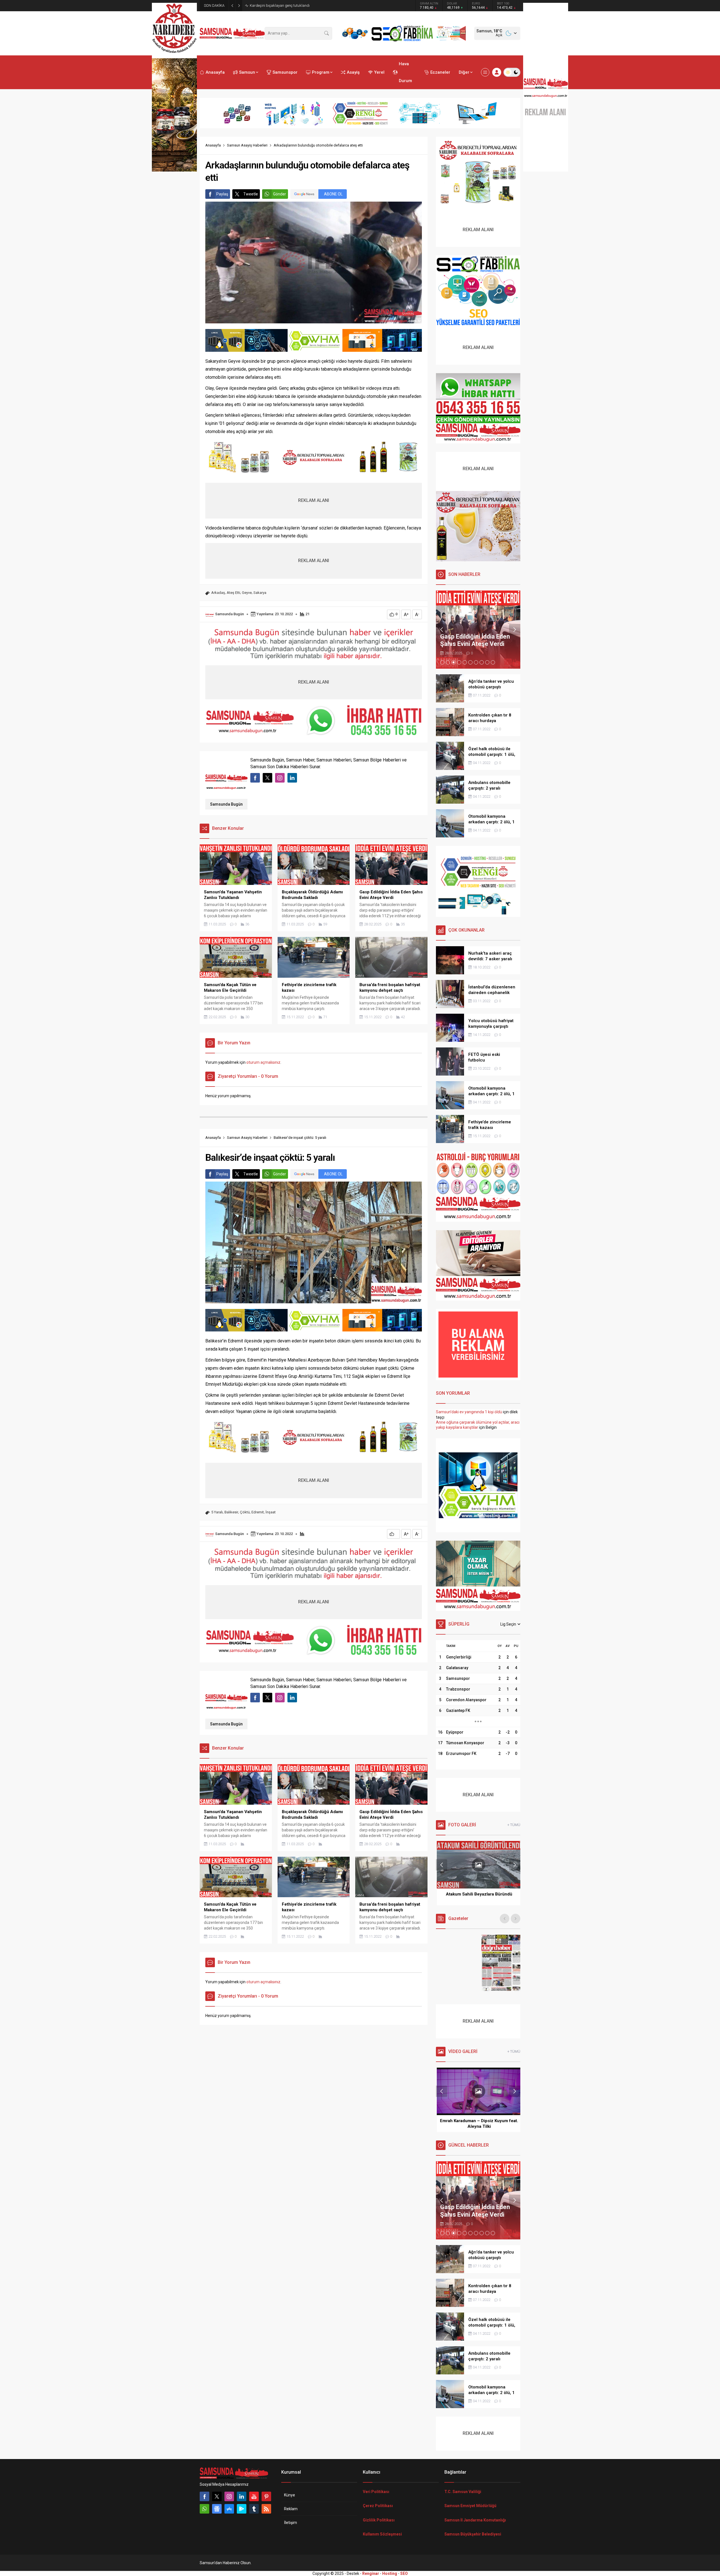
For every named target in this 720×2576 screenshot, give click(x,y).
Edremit (258, 1512)
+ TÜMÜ (514, 1825)
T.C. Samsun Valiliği (463, 2492)
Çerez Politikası (378, 2506)
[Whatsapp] (204, 2509)
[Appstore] (229, 2509)
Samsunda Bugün (229, 614)
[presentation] (442, 630)
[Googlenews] (217, 2509)
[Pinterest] (266, 2496)
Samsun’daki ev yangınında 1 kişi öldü (469, 1412)
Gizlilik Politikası (379, 2520)
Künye (290, 2495)
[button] (442, 662)
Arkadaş (218, 593)
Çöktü (245, 1512)
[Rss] (266, 2509)
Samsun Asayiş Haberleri (247, 145)
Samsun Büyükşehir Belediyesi (473, 2534)
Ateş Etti (233, 593)
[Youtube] (254, 2496)
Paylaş (222, 194)
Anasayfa (213, 145)
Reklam (291, 2509)
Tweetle (251, 194)
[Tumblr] (254, 2509)
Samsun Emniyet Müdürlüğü (470, 2506)
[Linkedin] (242, 2496)
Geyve (247, 593)
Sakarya (260, 593)
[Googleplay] (242, 2509)
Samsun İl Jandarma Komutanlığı (475, 2520)
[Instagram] (229, 2496)
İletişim (291, 2523)
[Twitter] (217, 2496)
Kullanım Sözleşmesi (382, 2534)
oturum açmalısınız (263, 1062)
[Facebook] (204, 2496)
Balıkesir (231, 1512)
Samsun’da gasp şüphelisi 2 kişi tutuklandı (284, 5)
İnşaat (271, 1512)
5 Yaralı (217, 1512)
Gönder (280, 194)
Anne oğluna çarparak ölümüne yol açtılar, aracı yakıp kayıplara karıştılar (478, 1425)
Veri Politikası (376, 2492)
